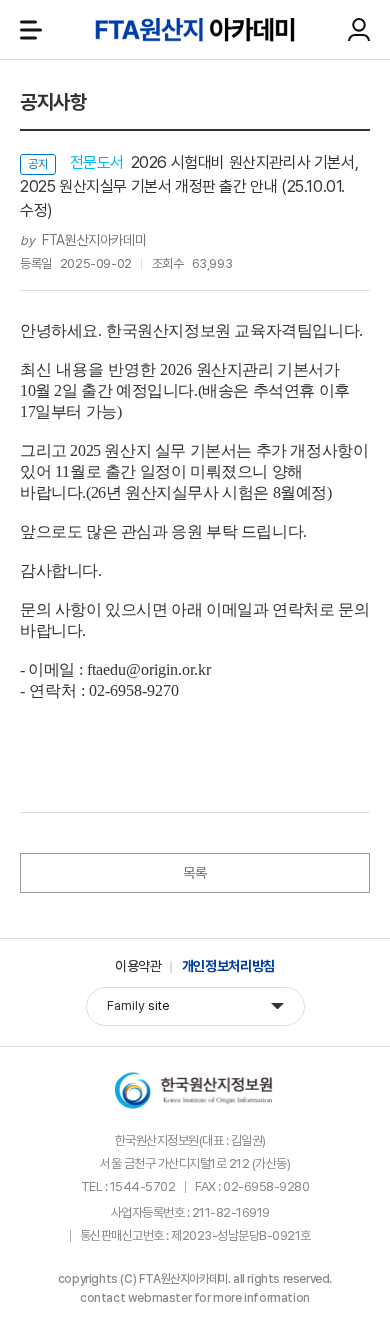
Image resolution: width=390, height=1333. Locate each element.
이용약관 (138, 966)
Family (138, 1005)
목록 (194, 873)
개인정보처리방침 (228, 966)
